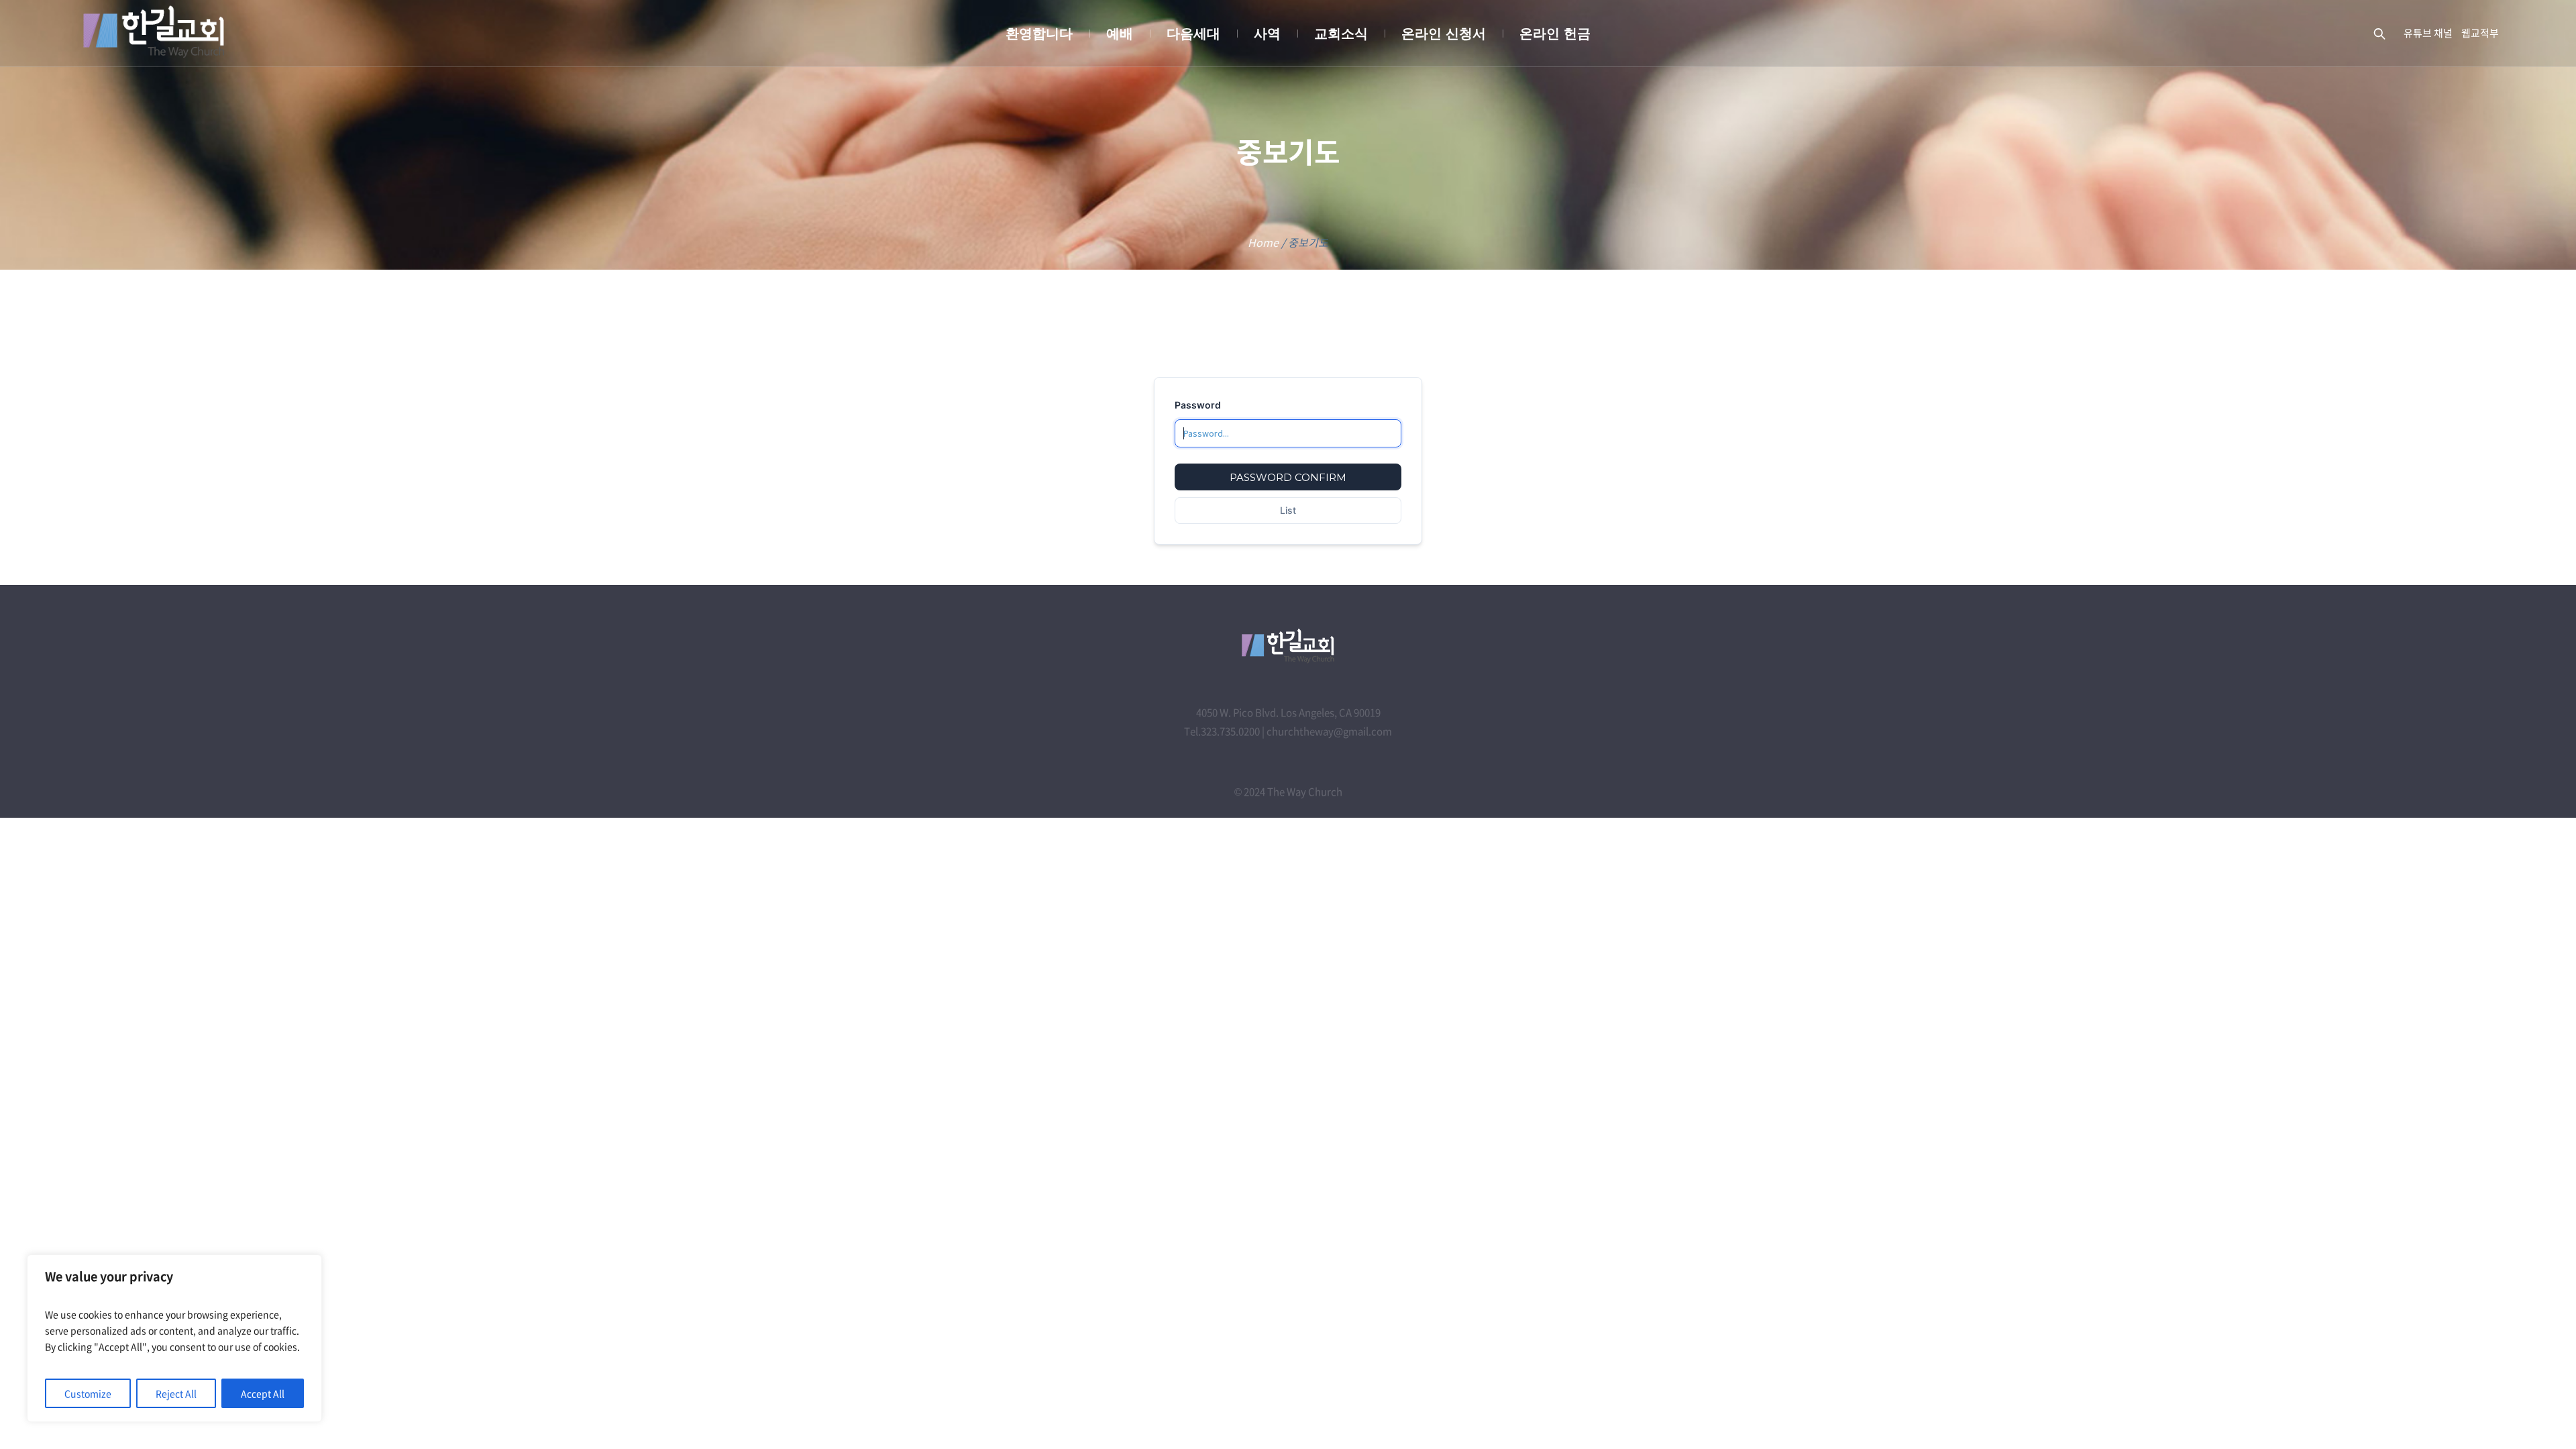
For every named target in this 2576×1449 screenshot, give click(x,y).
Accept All (263, 1393)
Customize (88, 1393)
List (1288, 510)
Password (1198, 405)
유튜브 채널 (2428, 33)
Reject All (176, 1393)
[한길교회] (1288, 646)
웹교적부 (2480, 33)
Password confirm (1288, 477)
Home (1263, 242)
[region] (174, 1338)
